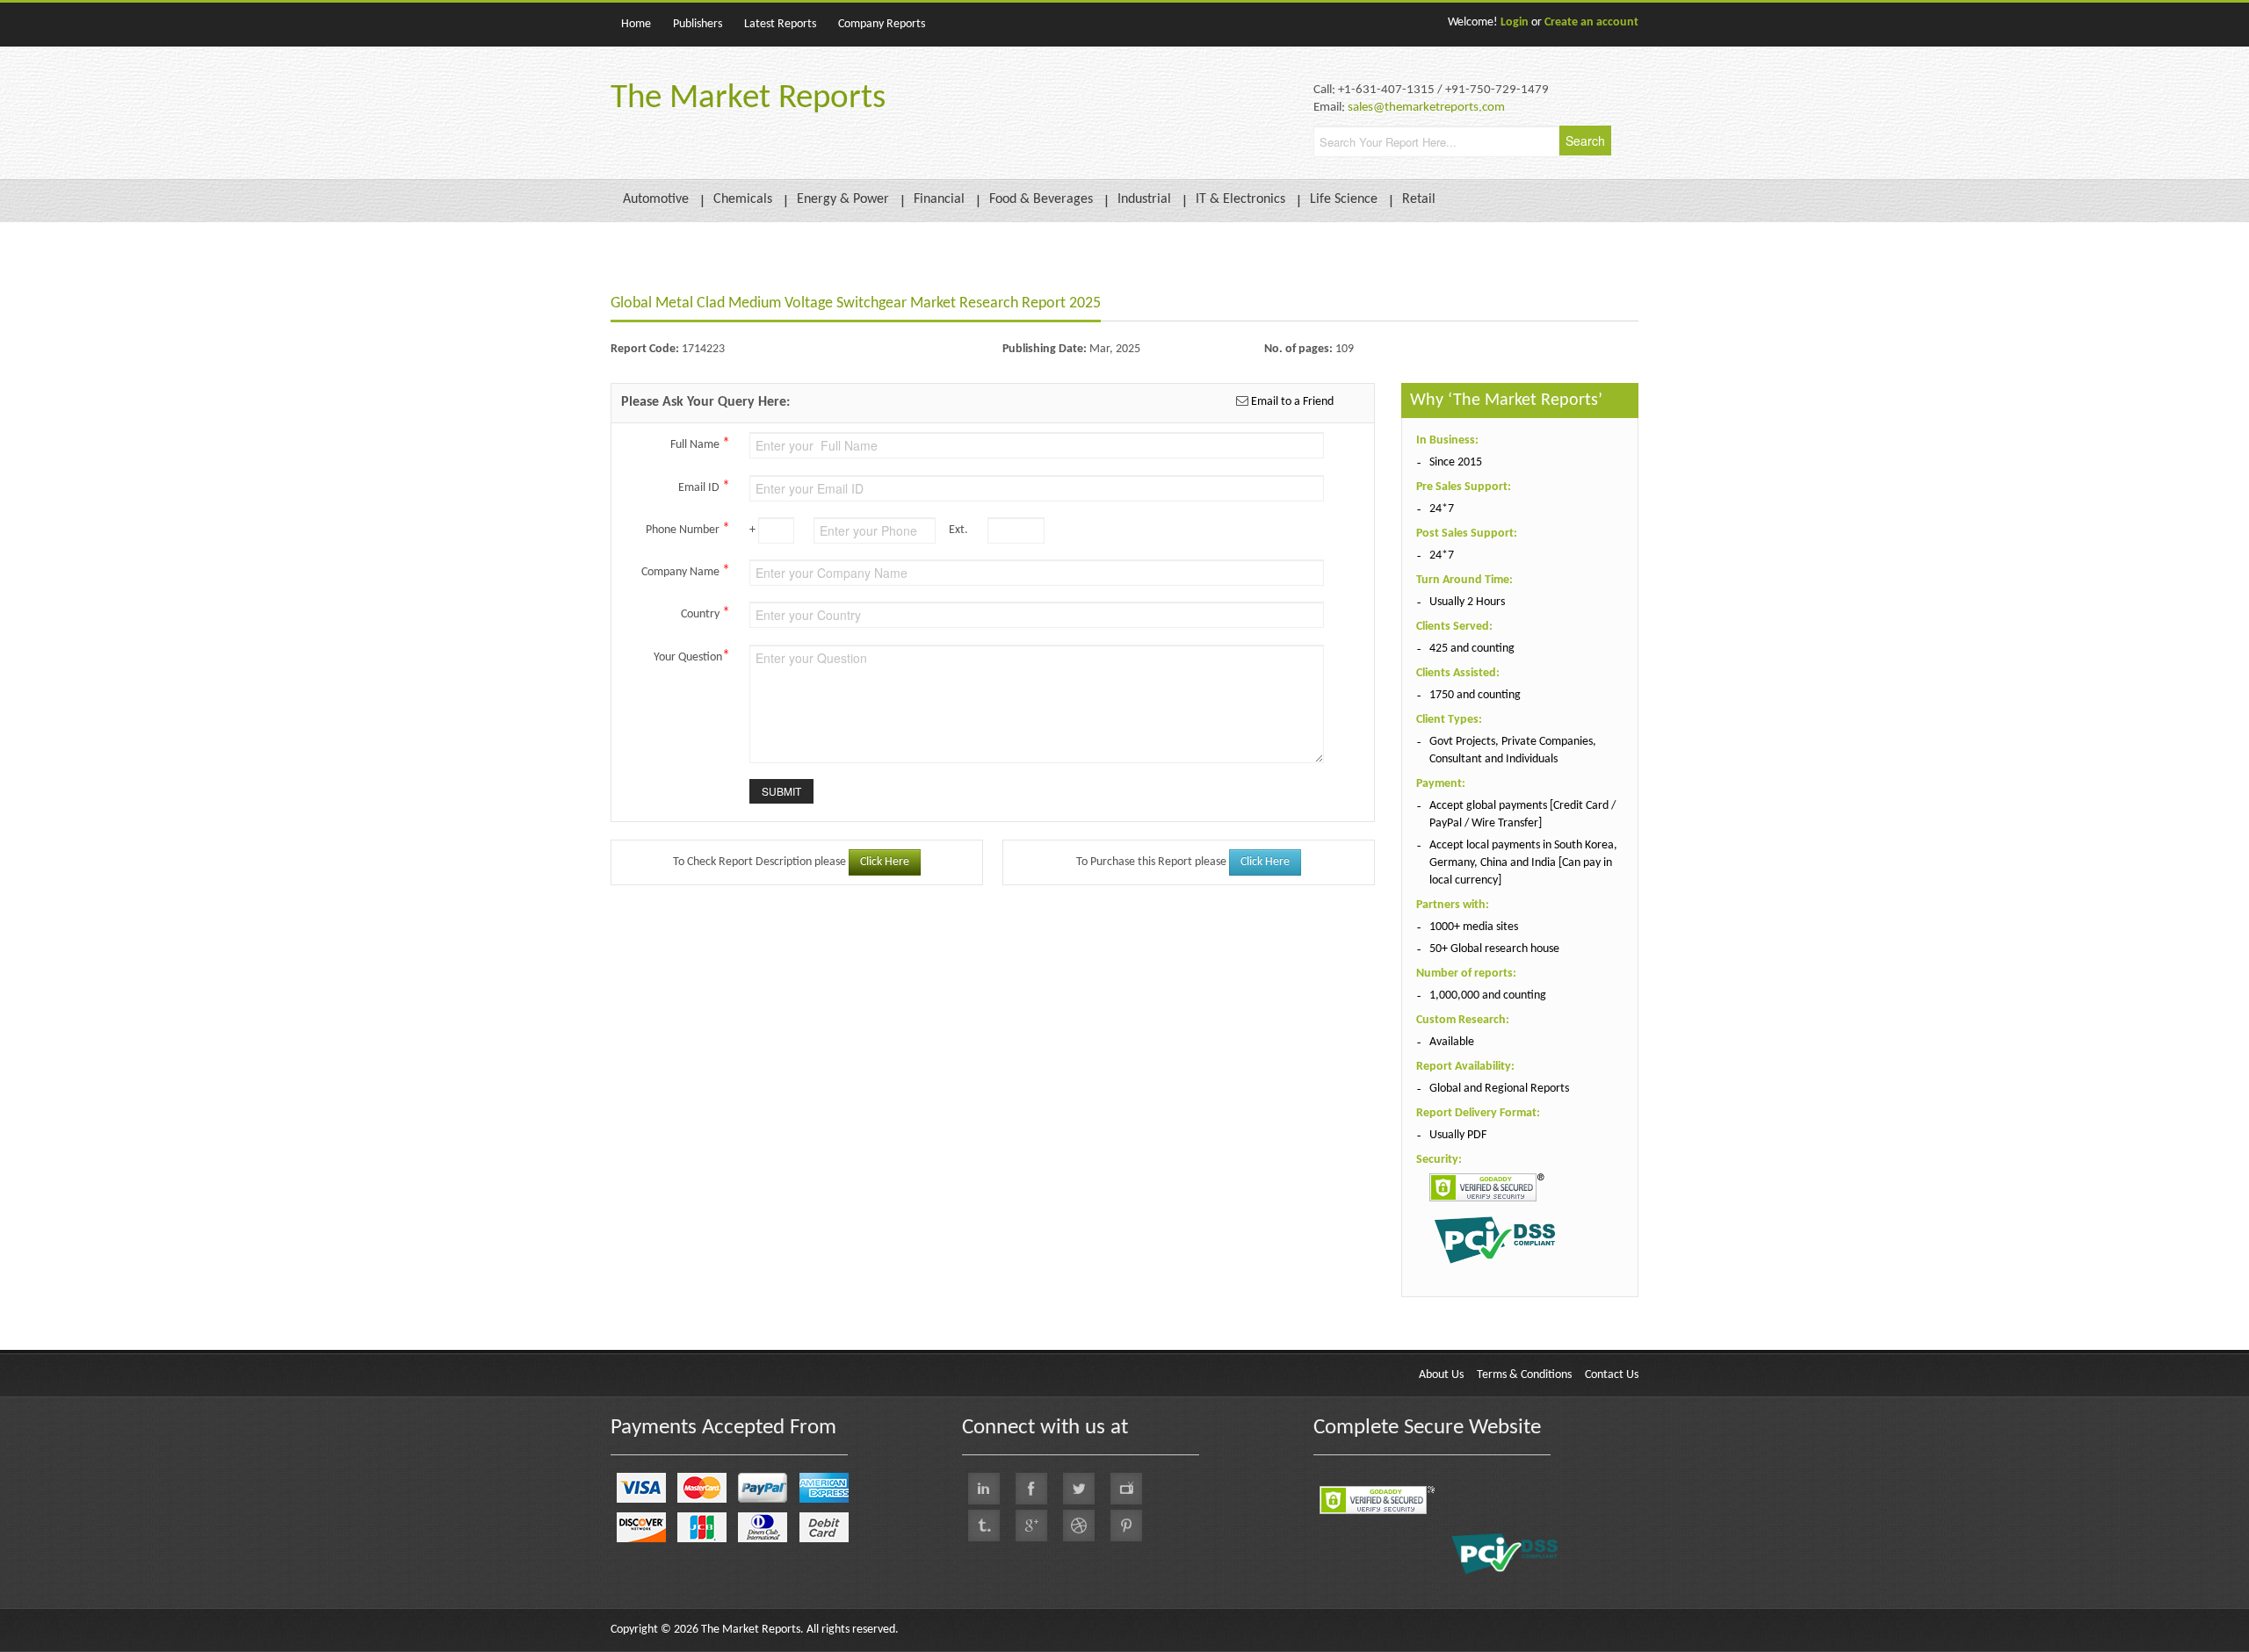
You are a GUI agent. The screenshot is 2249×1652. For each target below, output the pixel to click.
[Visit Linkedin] (984, 1489)
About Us (1441, 1375)
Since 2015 (1456, 462)
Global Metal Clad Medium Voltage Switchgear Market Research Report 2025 (856, 303)
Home (636, 24)
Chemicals (743, 199)
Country (705, 613)
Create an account (1591, 22)
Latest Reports (780, 24)
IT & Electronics (1240, 199)
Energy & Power (843, 199)
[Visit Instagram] (1079, 1526)
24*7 (1442, 509)
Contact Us (1612, 1375)
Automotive (656, 199)
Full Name (700, 444)
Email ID (704, 487)
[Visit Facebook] (1031, 1489)
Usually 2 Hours (1467, 602)
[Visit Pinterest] (1126, 1526)
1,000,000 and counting (1488, 996)
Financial (939, 199)
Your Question (692, 656)
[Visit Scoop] (984, 1526)
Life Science (1344, 199)
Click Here (885, 862)
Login (1515, 22)
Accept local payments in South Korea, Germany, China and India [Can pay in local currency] (1523, 863)
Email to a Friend (1291, 402)
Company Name (686, 571)
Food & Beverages (1041, 199)
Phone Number (688, 529)
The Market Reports (748, 99)
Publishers (698, 24)
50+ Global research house (1494, 949)
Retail (1419, 199)
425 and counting (1472, 649)
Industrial (1144, 199)
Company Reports (882, 24)
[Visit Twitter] (1079, 1489)
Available (1452, 1042)
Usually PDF (1458, 1135)
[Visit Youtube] (1126, 1489)
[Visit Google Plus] (1031, 1526)
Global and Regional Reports (1499, 1089)
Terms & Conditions (1524, 1375)
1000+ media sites (1474, 927)
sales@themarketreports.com (1426, 108)
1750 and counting (1475, 695)
